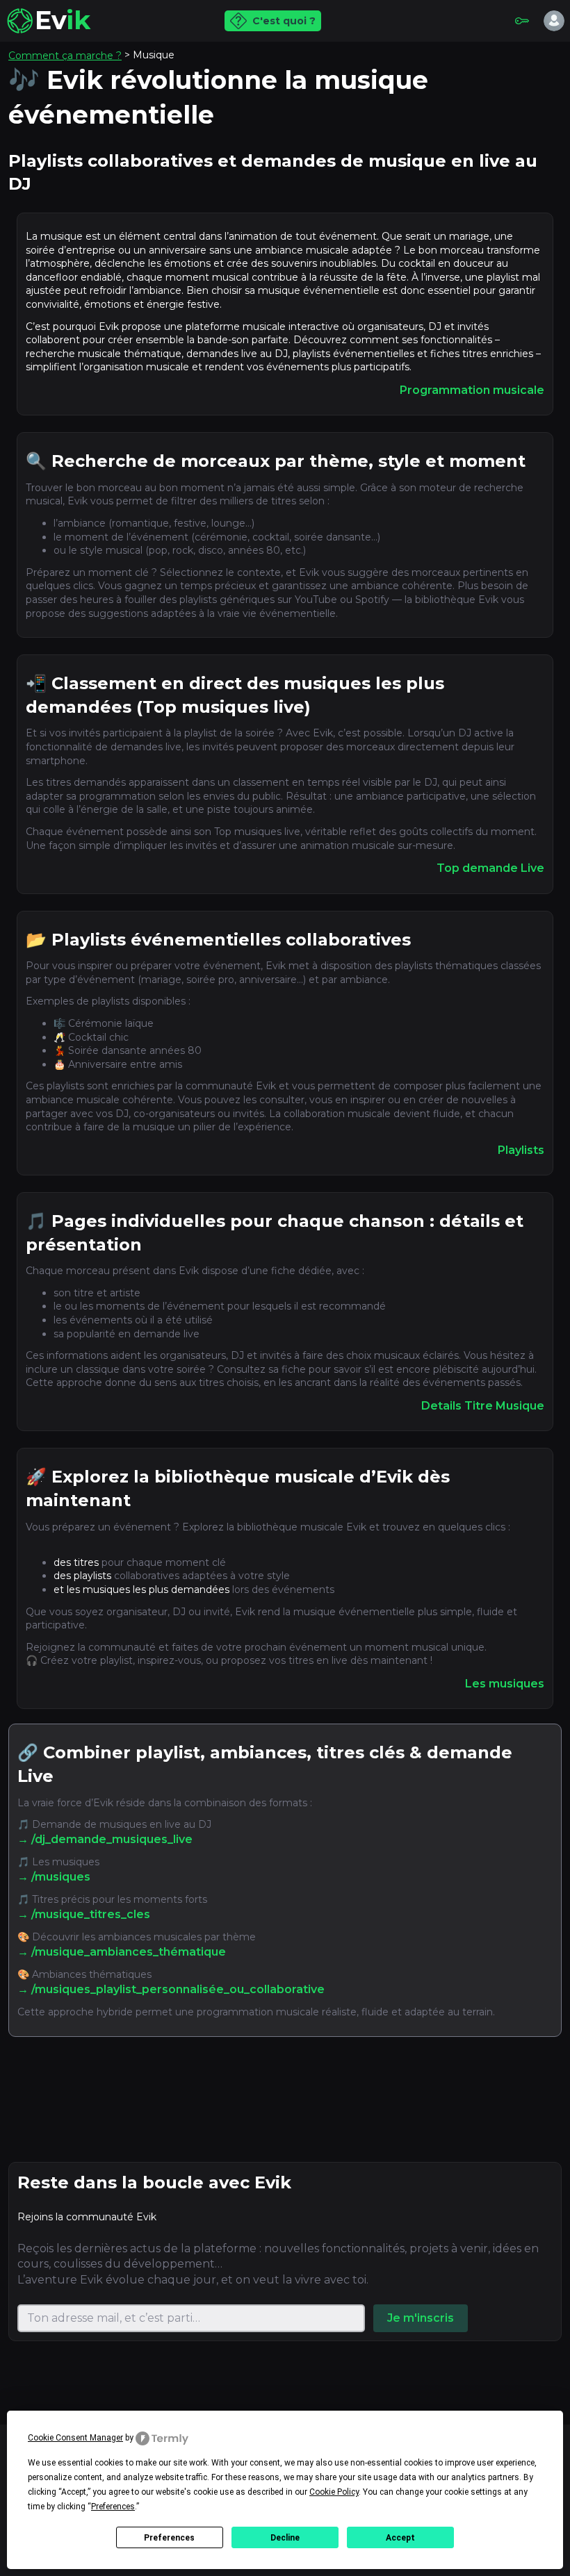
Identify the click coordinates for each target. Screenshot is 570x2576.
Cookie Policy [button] (334, 2492)
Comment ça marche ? (65, 56)
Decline (285, 2538)
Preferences (169, 2538)
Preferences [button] (113, 2507)
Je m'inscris (421, 2318)
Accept (400, 2538)
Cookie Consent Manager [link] (75, 2438)
